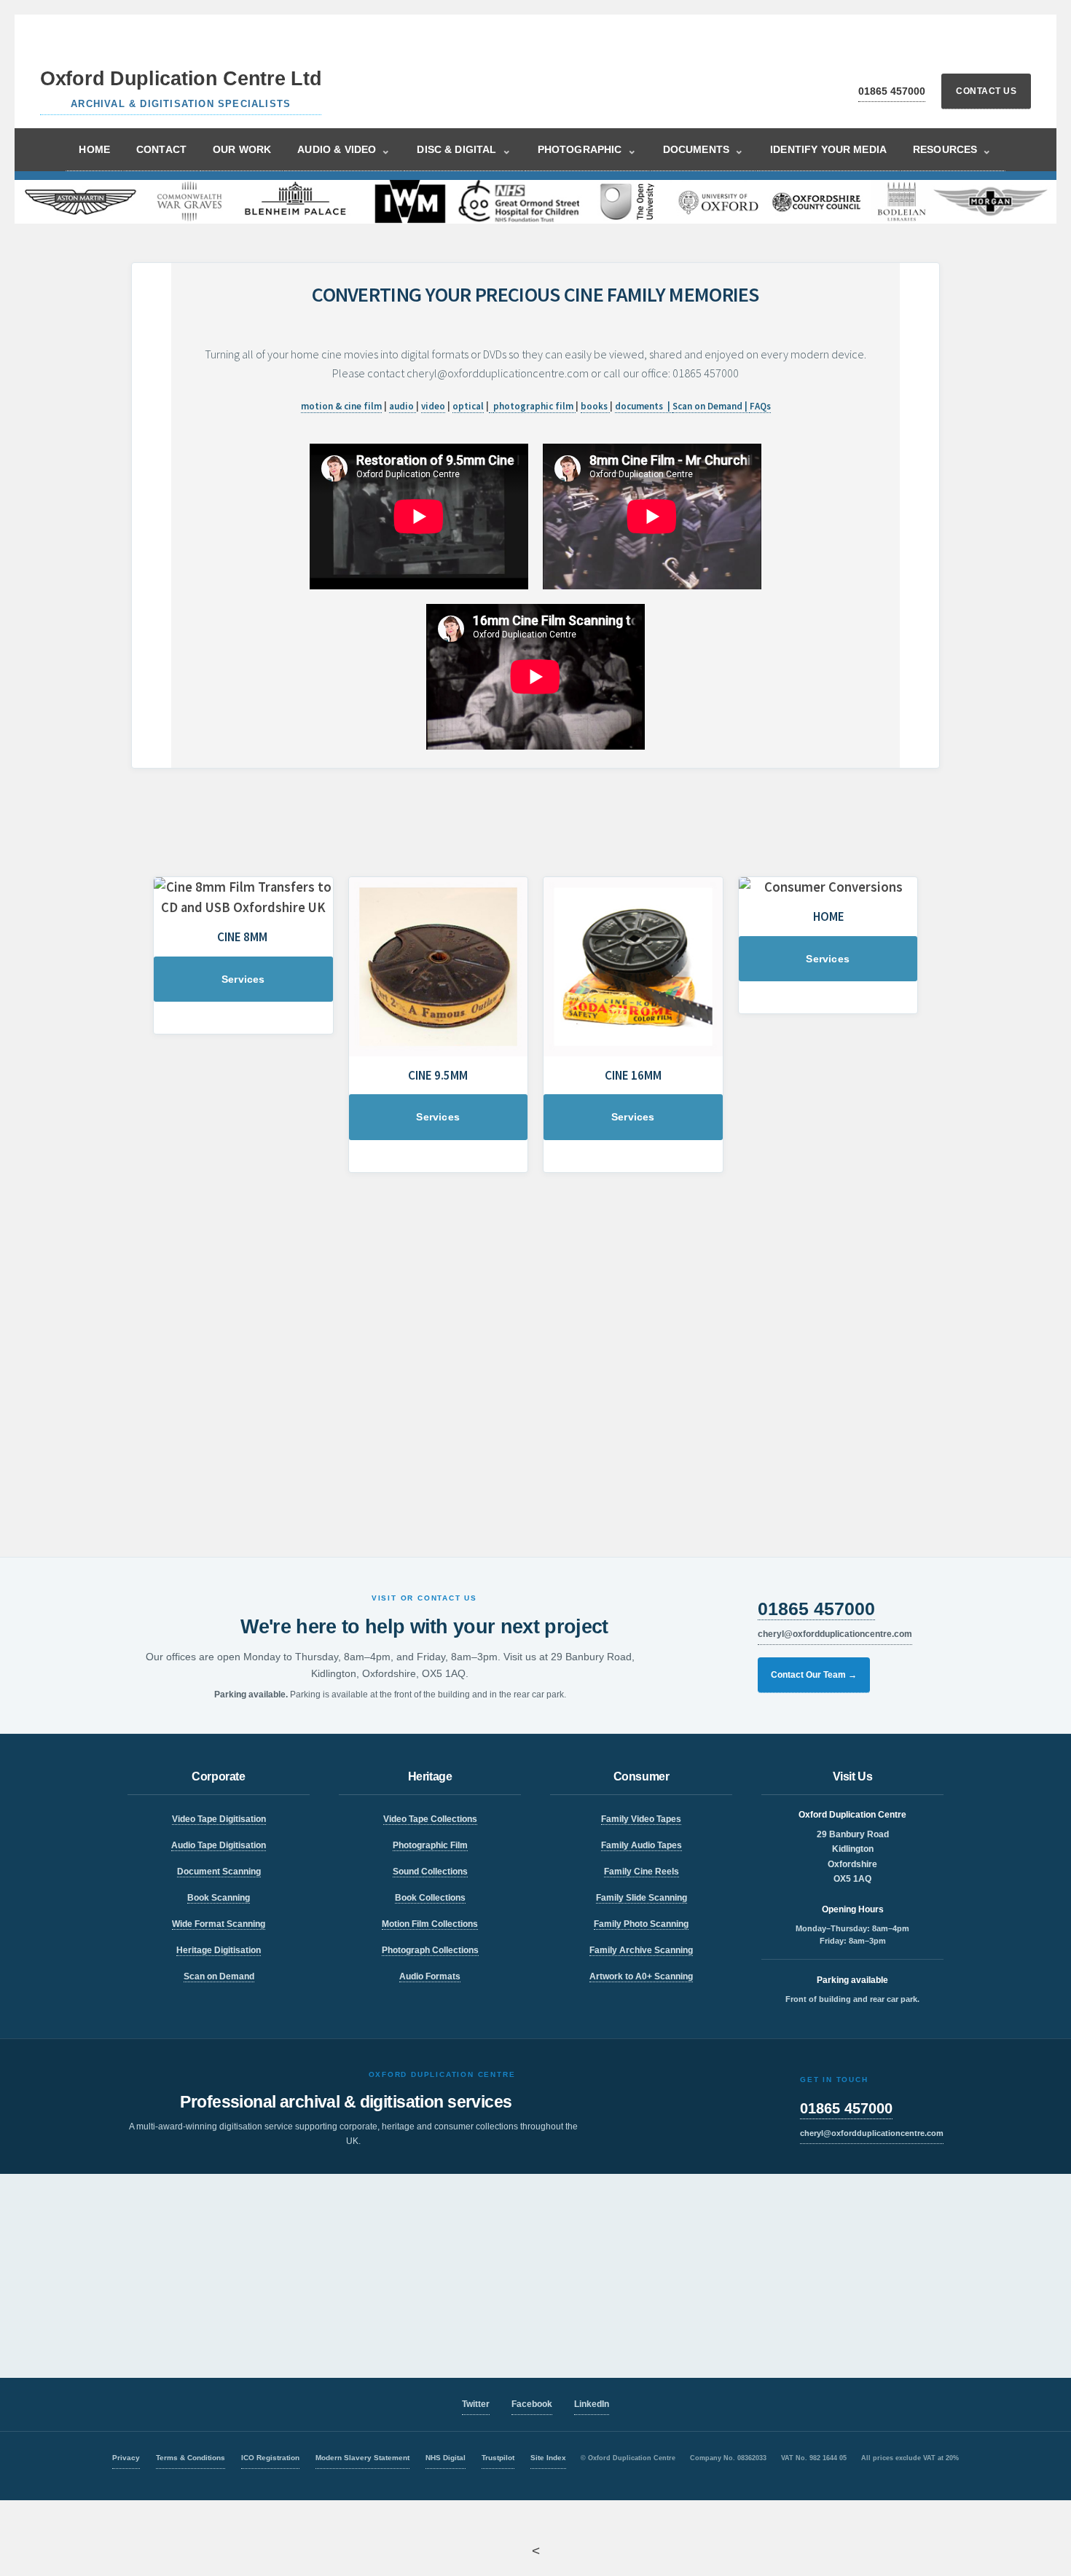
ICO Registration (270, 2458)
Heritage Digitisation (219, 1950)
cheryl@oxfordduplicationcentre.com (835, 1634)
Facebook (532, 2404)
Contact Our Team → (814, 1675)
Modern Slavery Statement (362, 2458)
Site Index (548, 2458)
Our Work (242, 149)
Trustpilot (498, 2458)
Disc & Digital (464, 150)
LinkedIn (592, 2404)
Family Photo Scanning (641, 1924)
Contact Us (986, 91)
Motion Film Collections (430, 1924)
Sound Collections (430, 1872)
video (433, 406)
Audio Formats (430, 1976)
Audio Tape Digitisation (219, 1845)
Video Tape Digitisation (219, 1819)
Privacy (126, 2458)
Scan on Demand (219, 1976)
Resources (953, 150)
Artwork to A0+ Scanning (641, 1976)
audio (403, 406)
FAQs (760, 406)
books (595, 406)
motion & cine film (341, 406)
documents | (644, 406)
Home (94, 149)
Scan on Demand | (711, 406)
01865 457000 (892, 91)
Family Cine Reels (642, 1872)
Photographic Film (430, 1845)
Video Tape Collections (430, 1819)
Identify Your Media (828, 149)
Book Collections (430, 1898)
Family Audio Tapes (642, 1845)
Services (243, 979)
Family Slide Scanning (642, 1898)
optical (468, 406)
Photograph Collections (430, 1950)
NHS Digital (446, 2458)
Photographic (587, 150)
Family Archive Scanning (641, 1950)
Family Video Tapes (641, 1819)
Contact (161, 149)
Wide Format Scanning (219, 1924)
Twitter (476, 2404)
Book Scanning (219, 1898)
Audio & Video (344, 150)
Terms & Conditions (191, 2458)
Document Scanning (219, 1872)
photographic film (534, 406)
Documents (704, 150)
